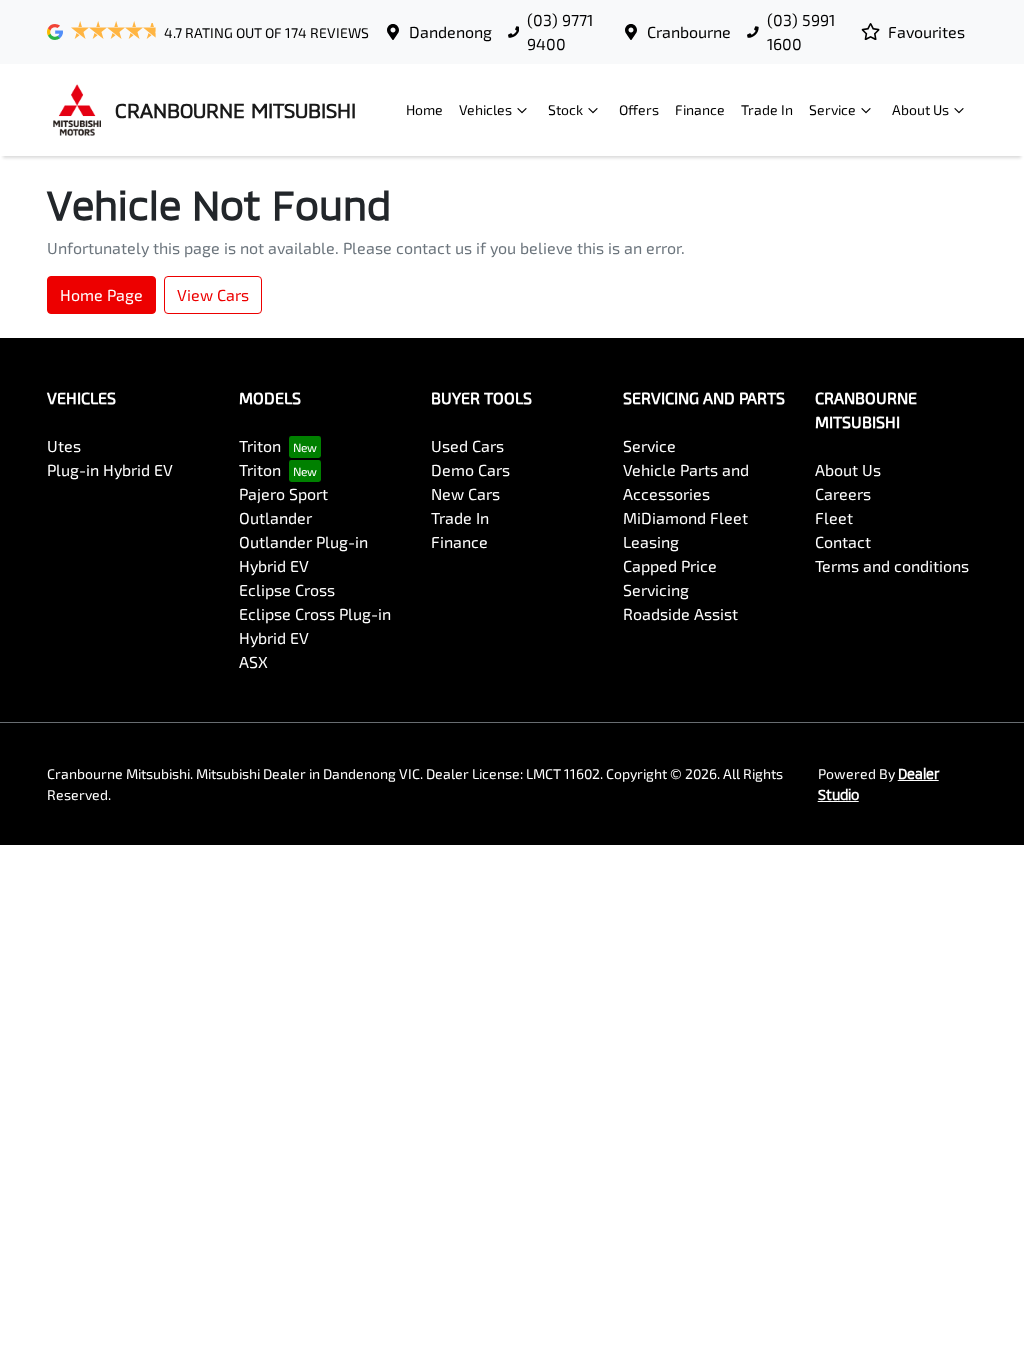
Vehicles (485, 109)
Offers (639, 109)
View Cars (213, 294)
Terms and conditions (892, 565)
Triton (260, 445)
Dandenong (450, 31)
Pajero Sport (283, 493)
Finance (700, 109)
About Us (920, 109)
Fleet (834, 517)
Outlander (275, 517)
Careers (843, 493)
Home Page (101, 294)
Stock (565, 109)
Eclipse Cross (287, 589)
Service (832, 109)
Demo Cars (470, 469)
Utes (64, 445)
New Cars (465, 493)
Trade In (767, 109)
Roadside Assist (680, 613)
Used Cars (467, 445)
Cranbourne (689, 31)
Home (424, 109)
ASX (253, 661)
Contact (843, 541)
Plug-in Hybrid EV (110, 469)
